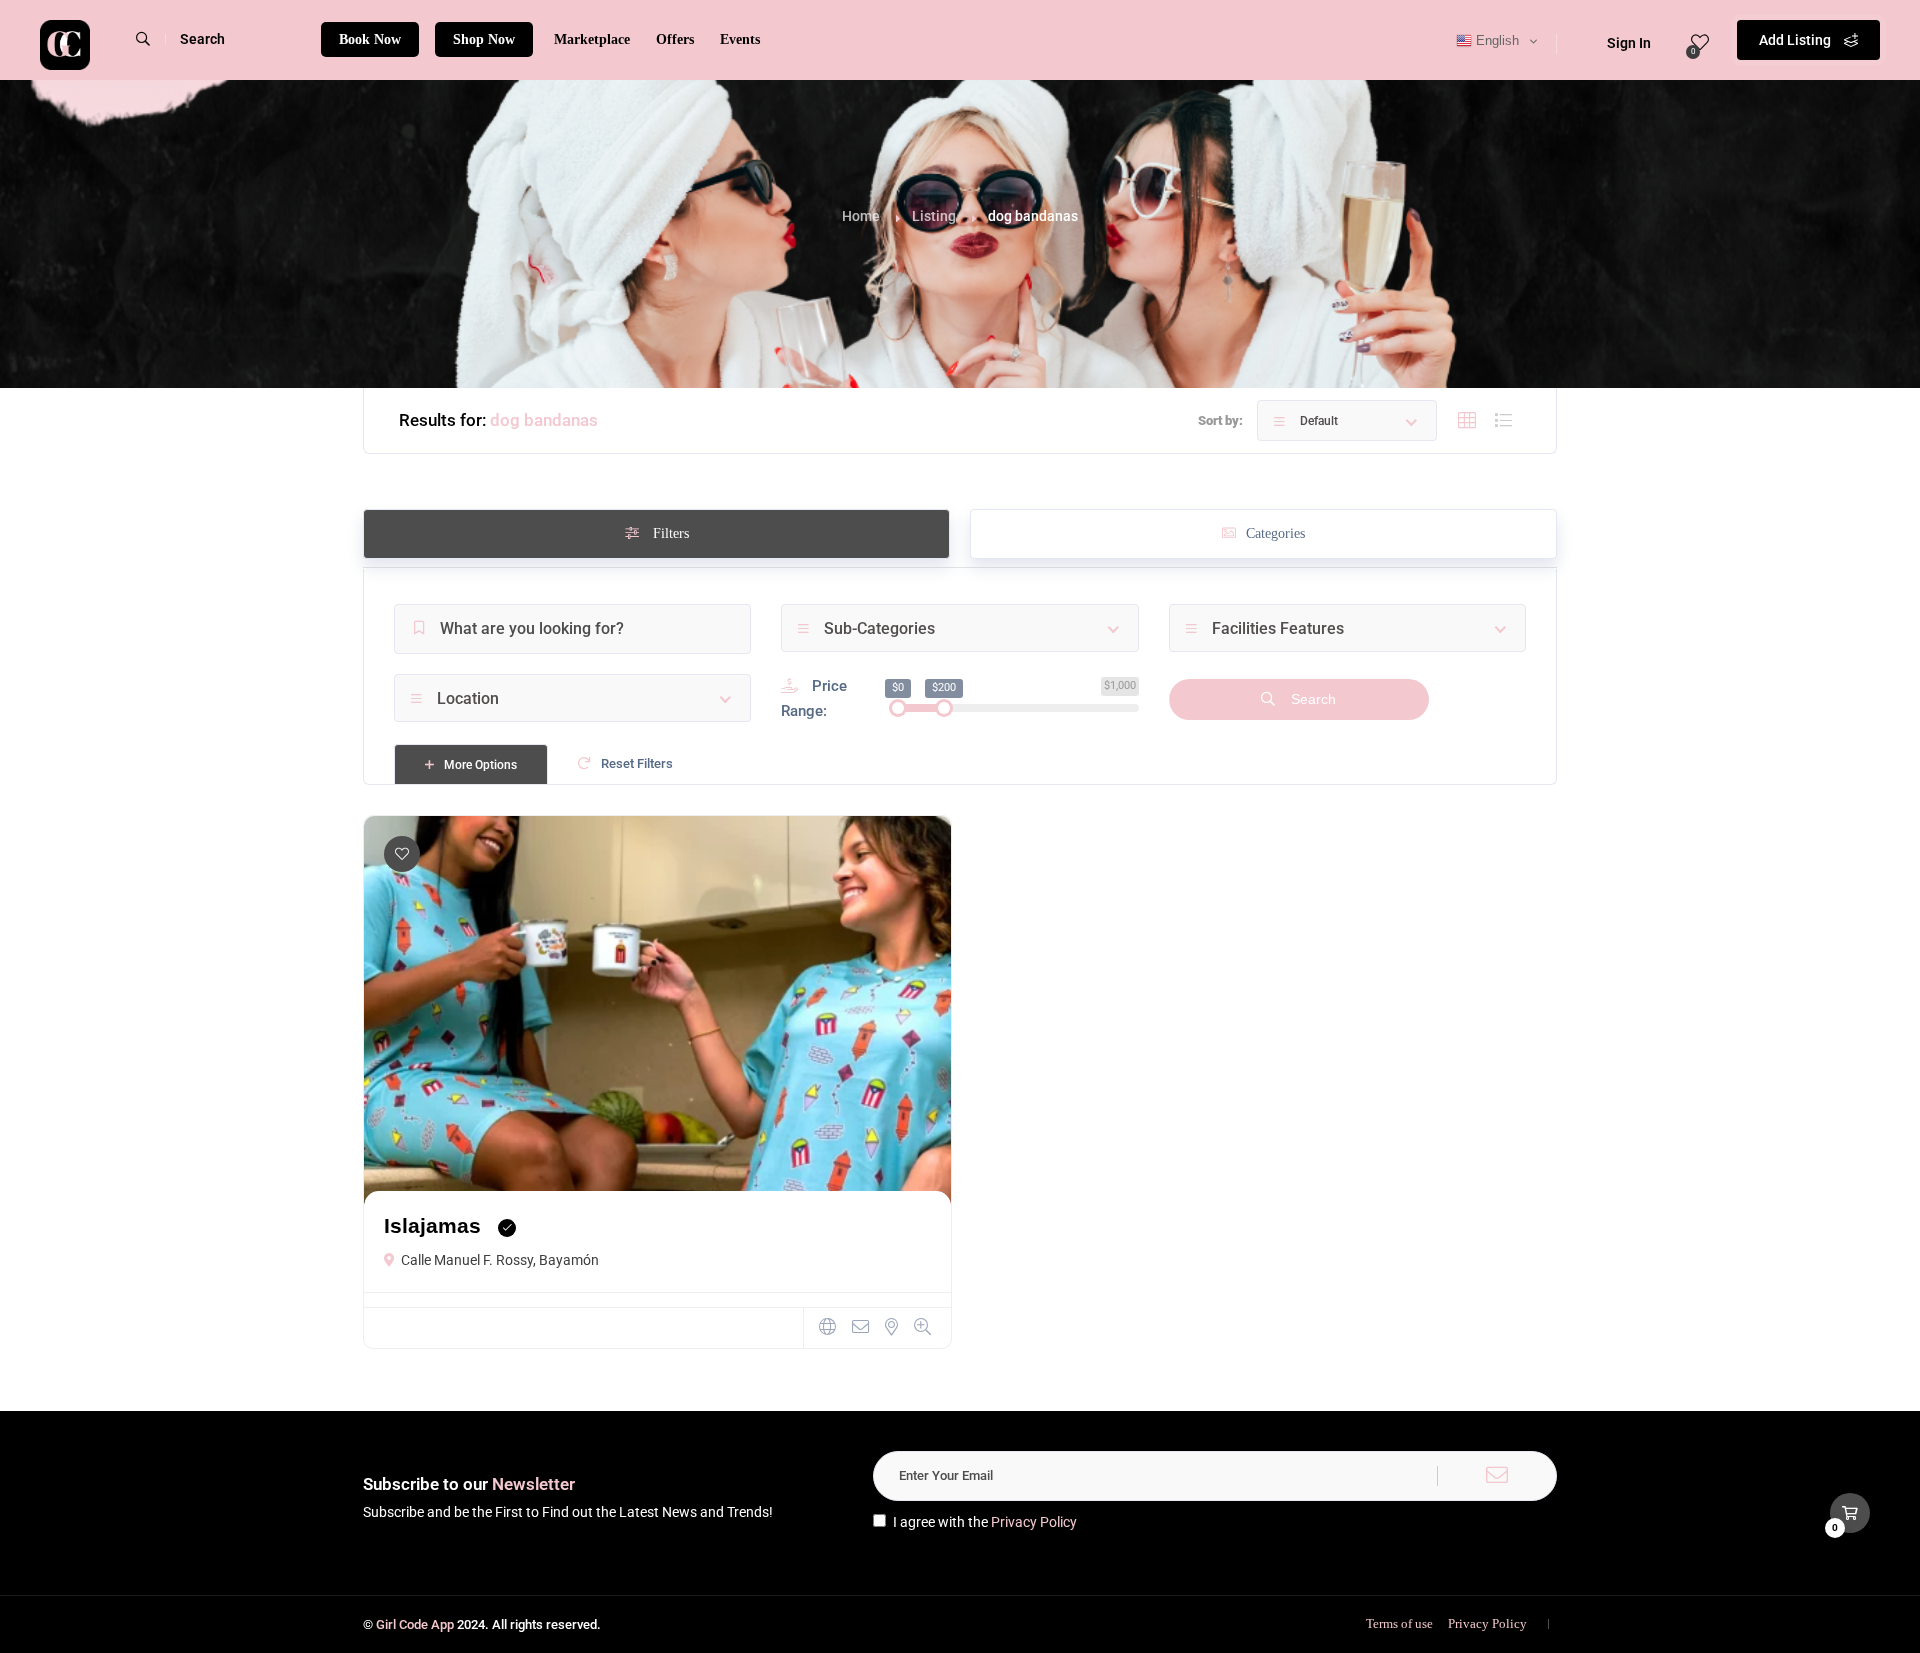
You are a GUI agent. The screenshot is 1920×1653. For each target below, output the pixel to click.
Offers (675, 39)
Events (740, 39)
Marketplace (592, 39)
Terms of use (1399, 1623)
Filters (669, 533)
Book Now (370, 39)
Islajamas (432, 1225)
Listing (934, 216)
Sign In (1629, 43)
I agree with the (985, 1522)
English (1495, 40)
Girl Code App (415, 1624)
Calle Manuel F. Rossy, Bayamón (500, 1260)
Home (861, 216)
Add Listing (1796, 40)
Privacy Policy (1034, 1522)
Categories (1275, 533)
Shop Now (484, 39)
